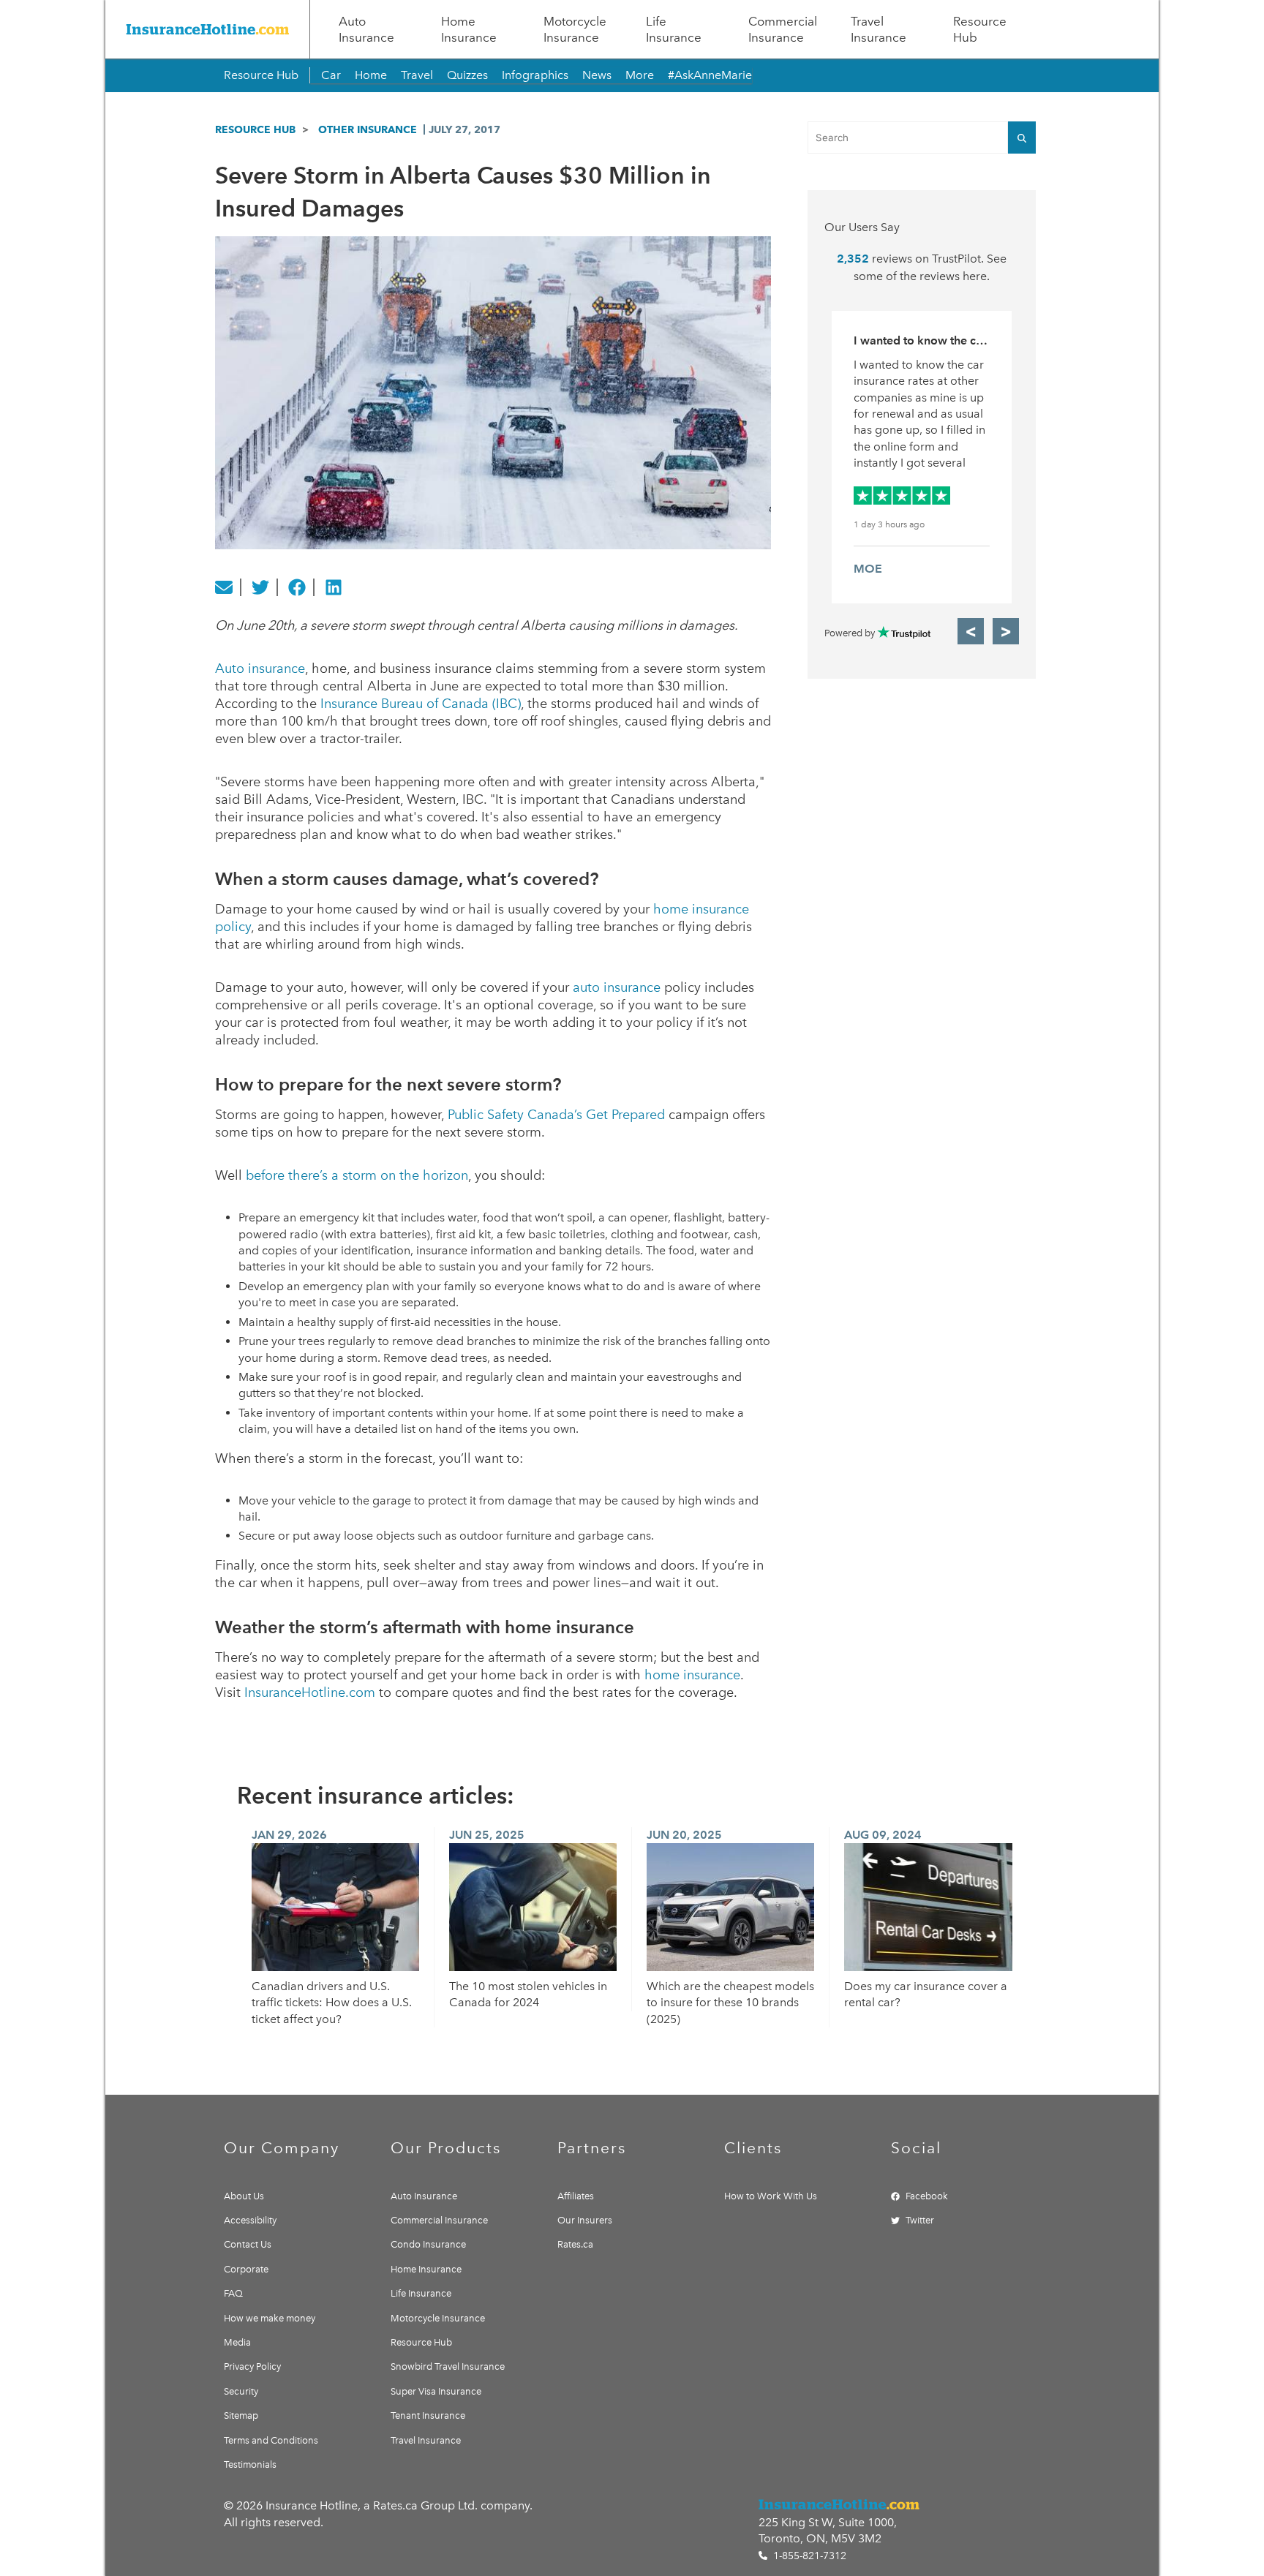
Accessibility (250, 2220)
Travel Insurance (879, 29)
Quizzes (467, 75)
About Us (244, 2196)
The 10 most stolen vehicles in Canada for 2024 (528, 1994)
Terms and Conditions (271, 2440)
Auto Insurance (366, 29)
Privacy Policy (252, 2366)
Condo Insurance (428, 2244)
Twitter (920, 2220)
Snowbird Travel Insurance (448, 2366)
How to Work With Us (771, 2196)
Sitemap (241, 2415)
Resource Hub (980, 29)
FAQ (233, 2293)
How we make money (270, 2318)
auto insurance (617, 987)
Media (237, 2342)
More (640, 75)
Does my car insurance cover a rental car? (926, 1994)
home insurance (692, 1675)
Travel (417, 75)
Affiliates (576, 2196)
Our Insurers (585, 2220)
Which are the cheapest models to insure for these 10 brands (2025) (730, 2003)
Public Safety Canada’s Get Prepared (556, 1115)
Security (241, 2391)
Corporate (246, 2269)
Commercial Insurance (783, 29)
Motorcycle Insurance (575, 29)
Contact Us (248, 2244)
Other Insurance (368, 129)
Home (371, 75)
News (597, 75)
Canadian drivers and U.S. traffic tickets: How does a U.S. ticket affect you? (332, 2003)
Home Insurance (469, 29)
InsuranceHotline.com (310, 1692)
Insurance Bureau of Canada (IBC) (421, 704)
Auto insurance (260, 669)
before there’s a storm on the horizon (357, 1175)
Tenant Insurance (428, 2415)
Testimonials (250, 2464)
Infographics (535, 75)
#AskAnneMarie (710, 75)
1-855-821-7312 (808, 2556)
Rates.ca (575, 2244)
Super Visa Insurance (436, 2391)
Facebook (927, 2196)
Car (331, 75)
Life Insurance (674, 29)
